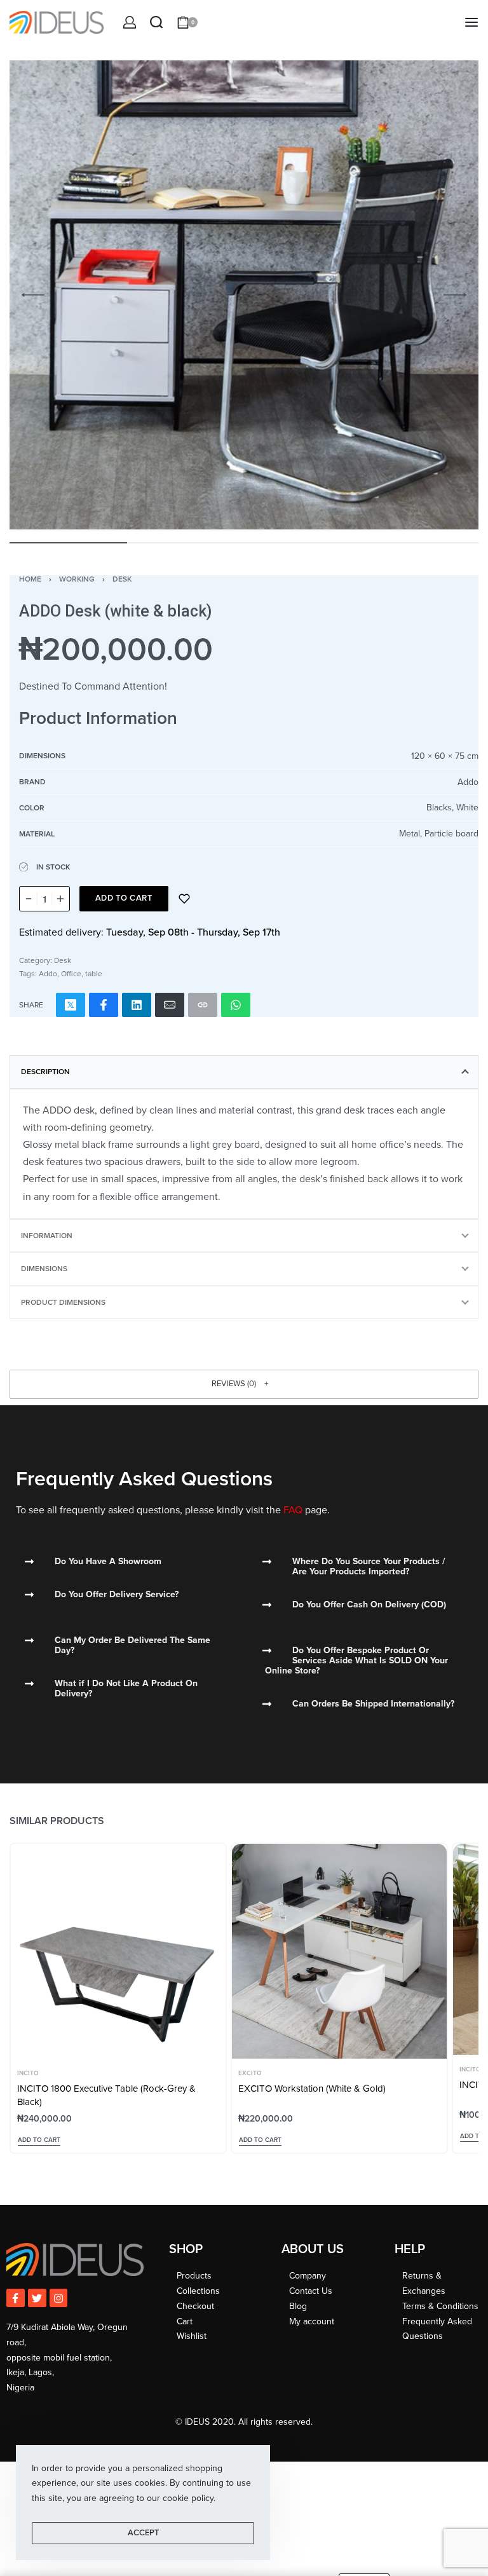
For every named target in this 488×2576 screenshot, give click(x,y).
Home (30, 579)
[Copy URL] (203, 1005)
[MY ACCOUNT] (130, 22)
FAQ (293, 1510)
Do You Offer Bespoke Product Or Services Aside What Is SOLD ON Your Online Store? (356, 1660)
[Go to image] (68, 543)
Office (71, 974)
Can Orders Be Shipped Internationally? (373, 1704)
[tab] (244, 1072)
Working (77, 579)
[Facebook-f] (16, 2298)
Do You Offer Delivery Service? (117, 1594)
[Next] (455, 295)
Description (45, 1072)
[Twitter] (37, 2298)
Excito (250, 2073)
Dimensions (44, 1269)
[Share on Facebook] (104, 1005)
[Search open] (156, 22)
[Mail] (170, 1005)
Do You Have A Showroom (108, 1561)
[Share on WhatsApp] (236, 1005)
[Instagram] (59, 2298)
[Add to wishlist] (184, 899)
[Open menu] (471, 22)
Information (47, 1236)
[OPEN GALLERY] (244, 295)
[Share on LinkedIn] (137, 1005)
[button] (244, 1384)
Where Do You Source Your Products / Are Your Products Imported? (369, 1566)
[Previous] (33, 295)
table (94, 974)
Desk (122, 579)
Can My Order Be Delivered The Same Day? (132, 1645)
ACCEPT (143, 2533)
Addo (48, 974)
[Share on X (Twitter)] (71, 1005)
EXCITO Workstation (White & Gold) (312, 2089)
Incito (28, 2073)
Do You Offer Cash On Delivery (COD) (369, 1605)
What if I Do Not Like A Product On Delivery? (126, 1688)
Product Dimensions (63, 1302)
